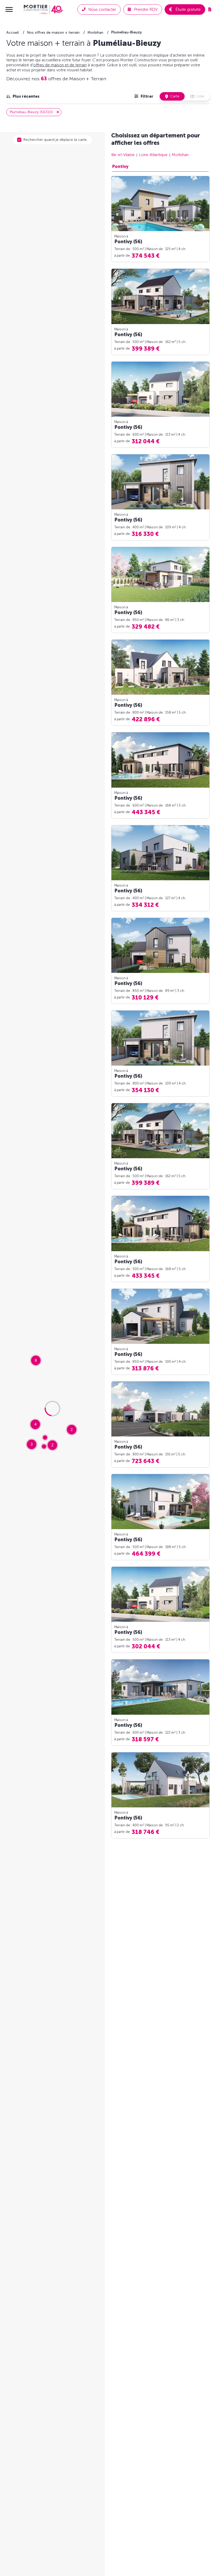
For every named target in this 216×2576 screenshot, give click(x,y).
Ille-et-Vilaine (123, 155)
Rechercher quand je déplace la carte (55, 140)
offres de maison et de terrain (60, 65)
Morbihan (180, 155)
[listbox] (23, 96)
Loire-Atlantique (153, 155)
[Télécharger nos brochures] (210, 9)
